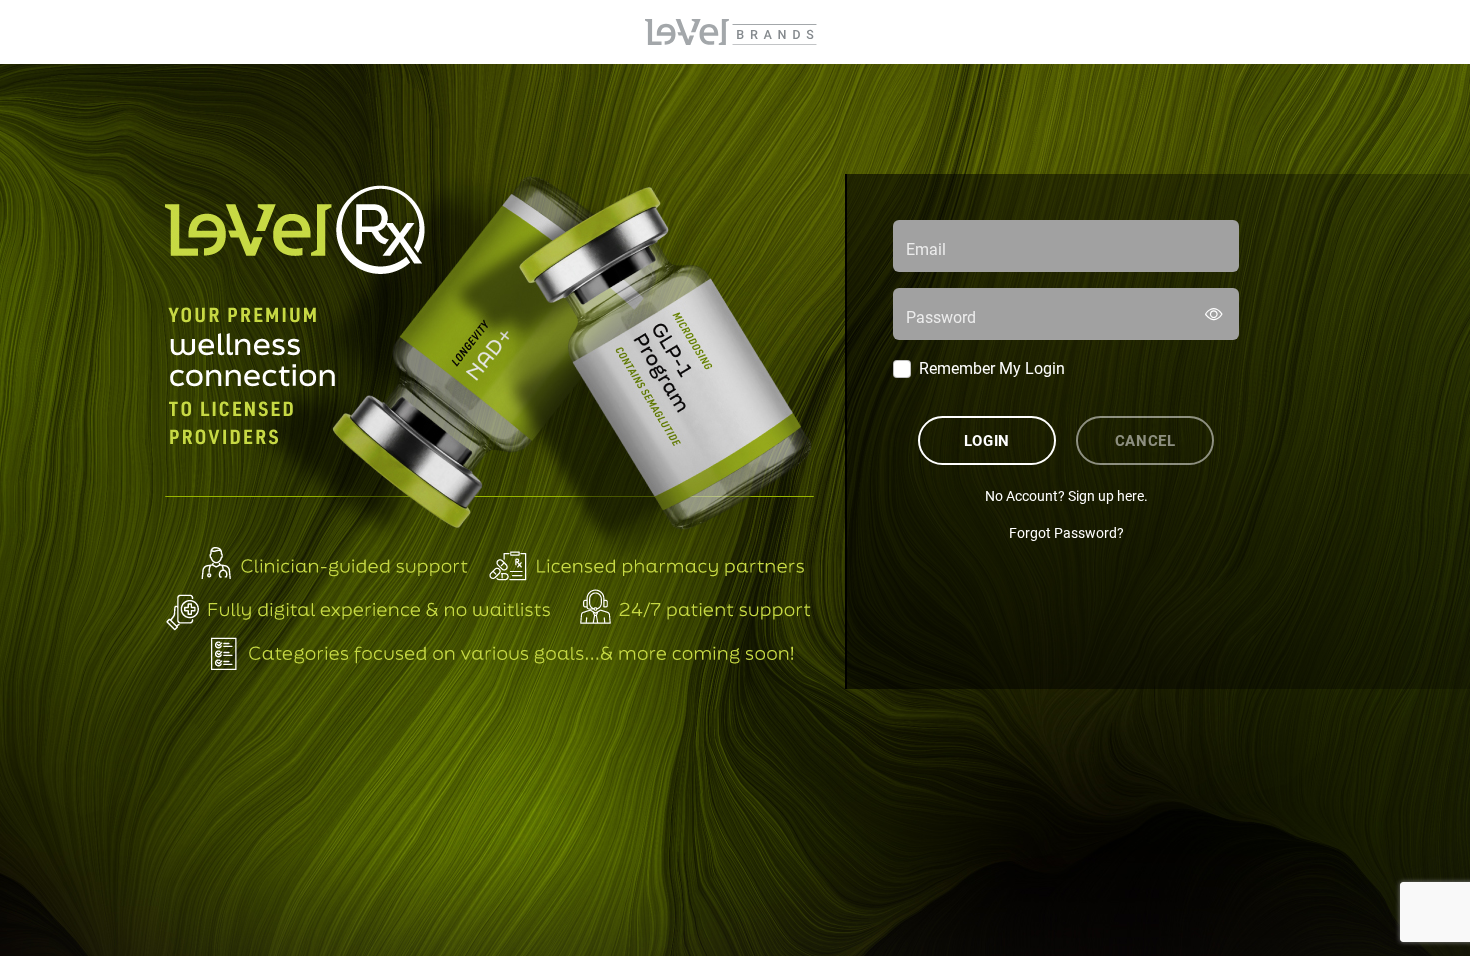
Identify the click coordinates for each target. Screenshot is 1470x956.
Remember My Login (992, 367)
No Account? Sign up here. (1066, 495)
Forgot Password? (1066, 532)
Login (987, 440)
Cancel (1145, 440)
